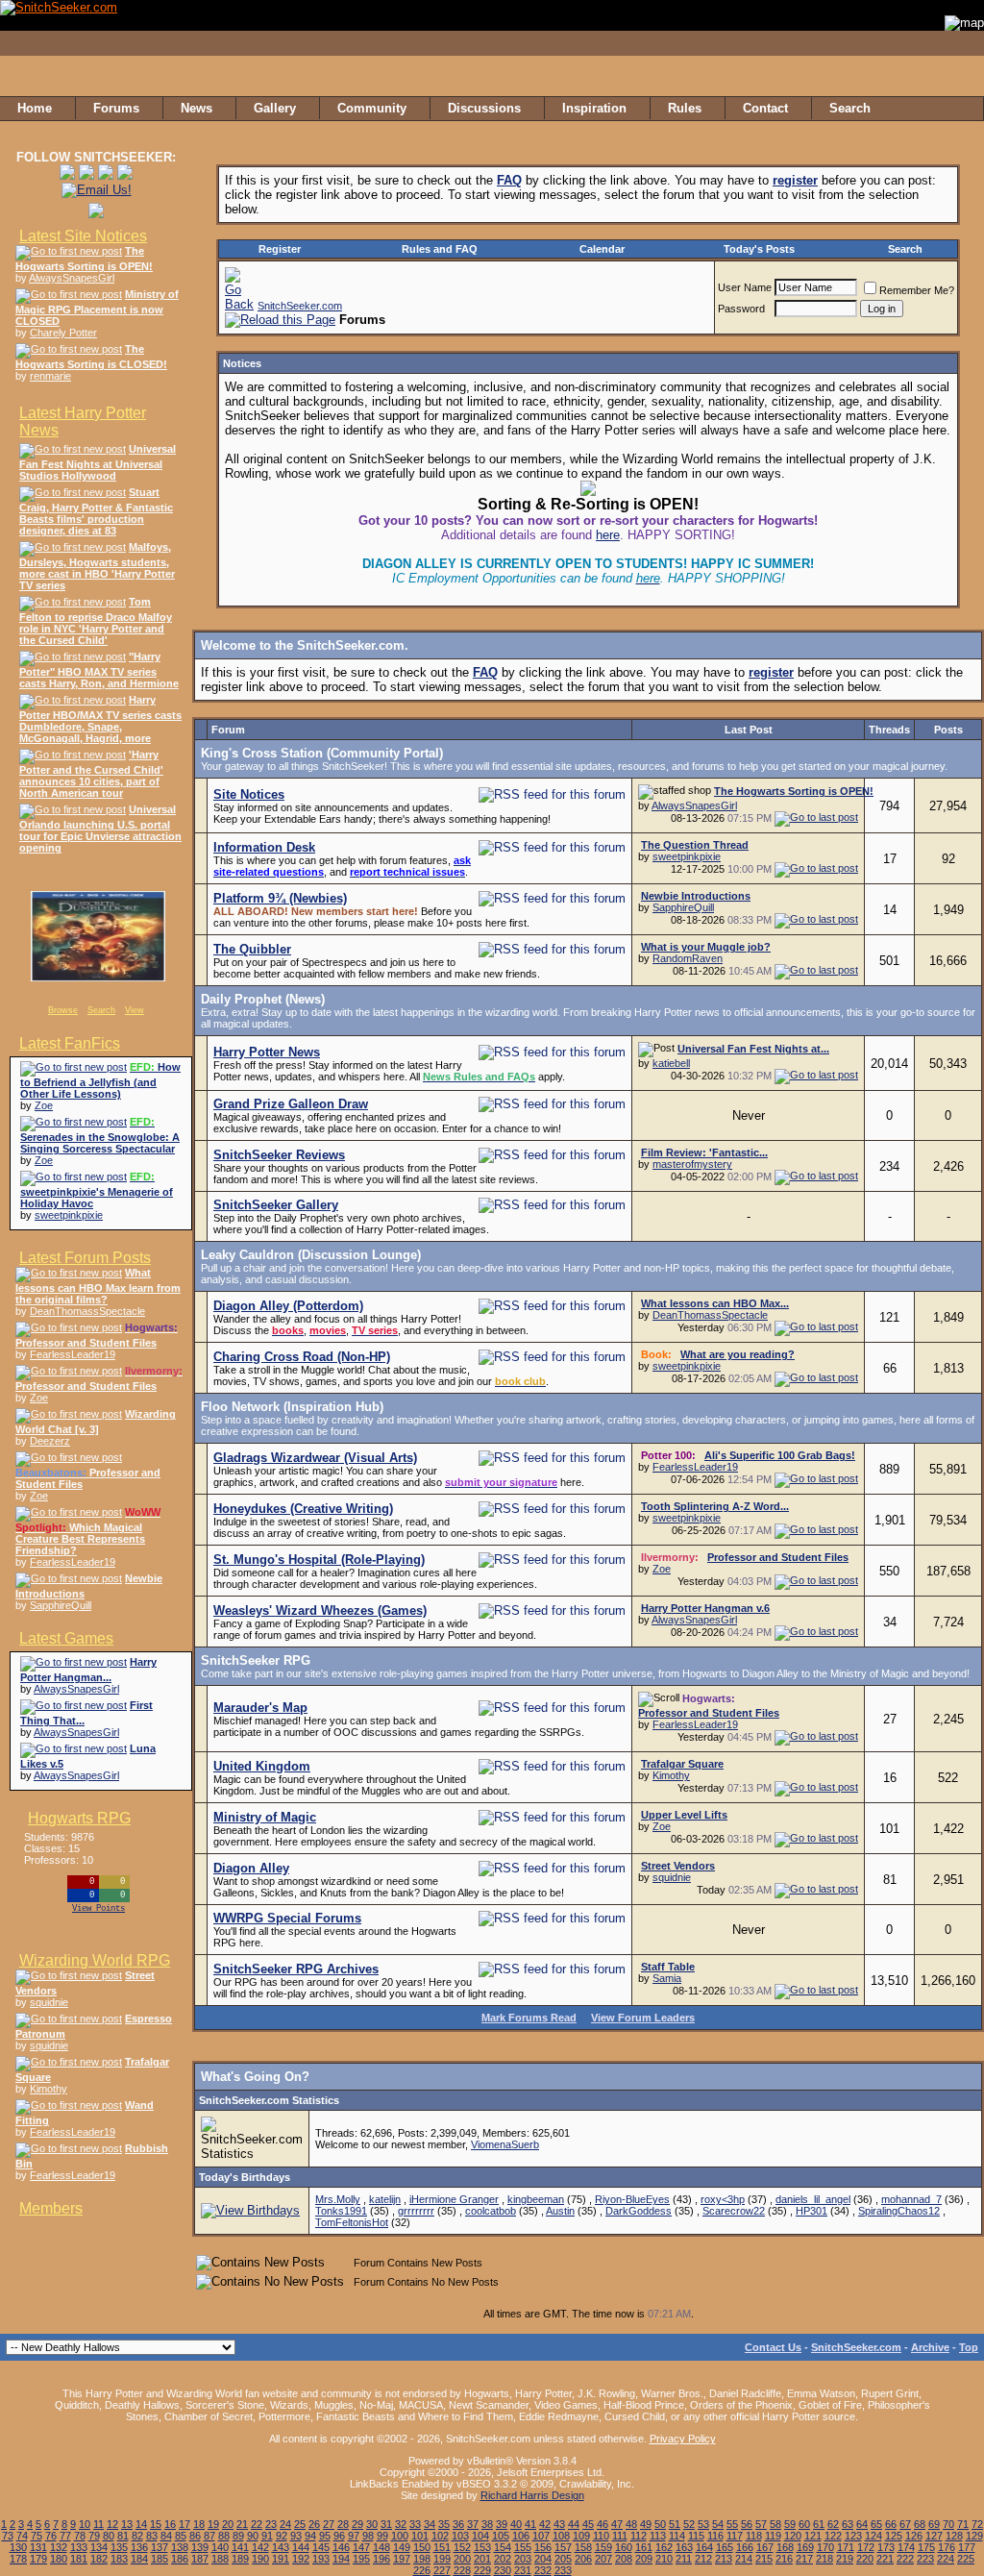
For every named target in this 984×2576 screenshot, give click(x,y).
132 (59, 2547)
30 (372, 2524)
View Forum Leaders (643, 2018)
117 (735, 2536)
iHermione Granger (454, 2199)
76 (51, 2536)
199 (442, 2559)
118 (754, 2536)
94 (310, 2536)
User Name (745, 287)
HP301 (812, 2211)
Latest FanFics (70, 1043)
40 (516, 2524)
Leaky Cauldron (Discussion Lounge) (311, 1255)
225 (966, 2559)
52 (689, 2524)
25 (300, 2524)
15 (156, 2524)
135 (119, 2547)
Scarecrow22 (734, 2211)
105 (501, 2536)
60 (804, 2524)
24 (285, 2524)
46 (603, 2524)
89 (238, 2536)
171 (846, 2547)
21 (242, 2524)
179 (38, 2559)
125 (894, 2536)
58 (775, 2524)
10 (85, 2524)
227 (442, 2570)
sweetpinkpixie (69, 1215)
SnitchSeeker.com (300, 306)
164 (704, 2547)
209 (644, 2559)
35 (444, 2524)
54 (718, 2524)
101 (420, 2536)
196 (381, 2559)
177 (967, 2547)
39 (502, 2524)
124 (873, 2536)
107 (541, 2536)
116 (715, 2536)
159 (603, 2547)
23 (271, 2524)
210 (664, 2559)
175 (926, 2547)
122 (833, 2536)
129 (974, 2536)
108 (561, 2536)
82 (137, 2536)
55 (732, 2524)
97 (354, 2536)
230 (503, 2570)
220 (865, 2559)
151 (442, 2547)
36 (458, 2524)
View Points (98, 1909)
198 (422, 2559)
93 (296, 2536)
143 (281, 2547)
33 (415, 2524)
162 (664, 2547)
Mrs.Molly (338, 2199)
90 (253, 2536)
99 (382, 2536)
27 (329, 2524)
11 (98, 2524)
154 (503, 2547)
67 (905, 2524)
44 (574, 2524)
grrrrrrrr (416, 2211)
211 (684, 2559)
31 (386, 2524)
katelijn (385, 2199)
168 (785, 2547)
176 (947, 2547)
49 (646, 2524)
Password (741, 309)
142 (260, 2547)
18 (199, 2524)
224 (946, 2559)
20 (228, 2524)
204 (543, 2559)
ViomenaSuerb (505, 2144)
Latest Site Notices (83, 236)
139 (200, 2547)
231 (523, 2570)
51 (675, 2524)
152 (462, 2547)
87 (209, 2536)
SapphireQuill (61, 1605)
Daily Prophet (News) (263, 999)
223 (925, 2559)
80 (109, 2536)
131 (38, 2547)
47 (617, 2524)
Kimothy (49, 2089)
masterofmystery (692, 1164)
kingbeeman (536, 2199)
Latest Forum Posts (85, 1258)
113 (658, 2536)
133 (79, 2547)
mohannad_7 (911, 2199)
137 (160, 2547)
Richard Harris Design (532, 2495)
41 (530, 2524)
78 (80, 2536)
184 (139, 2559)
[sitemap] (964, 109)
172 (866, 2547)
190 (260, 2559)
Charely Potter (63, 333)
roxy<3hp (723, 2199)
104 (480, 2536)
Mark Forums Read (529, 2018)
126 (914, 2536)
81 (123, 2536)
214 (744, 2559)
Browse (63, 1010)
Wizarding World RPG (95, 1960)
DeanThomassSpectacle (87, 1311)
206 (583, 2559)
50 (660, 2524)
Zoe (44, 1105)
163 (684, 2547)
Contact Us (773, 2347)
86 (195, 2536)
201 (482, 2559)
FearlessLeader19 (73, 1354)
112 (639, 2536)
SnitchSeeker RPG (256, 1660)
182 (99, 2559)
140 (220, 2547)
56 (747, 2524)
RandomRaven (688, 958)
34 (430, 2524)
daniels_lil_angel (813, 2199)
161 (644, 2547)
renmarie (50, 376)
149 (402, 2547)
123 (853, 2536)
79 (94, 2536)
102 (440, 2536)
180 (59, 2559)
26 (314, 2524)
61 (819, 2524)
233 (563, 2570)
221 (885, 2559)
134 (99, 2547)
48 (631, 2524)
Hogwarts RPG (79, 1818)
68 (920, 2524)
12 (112, 2524)
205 (563, 2559)
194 (341, 2559)
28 (343, 2524)
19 (213, 2524)
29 (357, 2524)
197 (402, 2559)
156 (543, 2547)
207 (603, 2559)
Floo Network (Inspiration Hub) (292, 1407)
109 (581, 2536)
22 (257, 2524)
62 (833, 2524)
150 (422, 2547)
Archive (930, 2347)
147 (361, 2547)
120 (793, 2536)
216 (784, 2559)
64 (862, 2524)
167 (765, 2547)
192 (301, 2559)
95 (325, 2536)
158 (583, 2547)
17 (184, 2524)
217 (804, 2559)
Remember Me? (917, 290)
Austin (560, 2211)
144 (301, 2547)
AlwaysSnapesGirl (72, 278)
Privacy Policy (683, 2439)
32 (401, 2524)
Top (969, 2347)
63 (848, 2524)
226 (422, 2570)
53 (703, 2524)
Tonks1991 (341, 2211)
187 (200, 2559)
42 (545, 2524)
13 (127, 2524)
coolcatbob (491, 2211)
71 (963, 2524)
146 (341, 2547)
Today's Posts (759, 249)
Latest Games (66, 1638)
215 (764, 2559)
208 (624, 2559)
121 (813, 2536)
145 (321, 2547)
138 (180, 2547)
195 (361, 2559)
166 (745, 2547)
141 (240, 2547)
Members (51, 2208)
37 (473, 2524)
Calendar (602, 249)
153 (482, 2547)
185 (160, 2559)
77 (65, 2536)
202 (503, 2559)
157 (563, 2547)
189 (240, 2559)
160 (624, 2547)
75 (37, 2536)
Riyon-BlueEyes (632, 2199)
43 (559, 2524)
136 (139, 2547)
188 (220, 2559)
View (135, 1010)
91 (267, 2536)
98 (368, 2536)
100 (400, 2536)
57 (761, 2524)
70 (948, 2524)
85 (181, 2536)
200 (462, 2559)
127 (934, 2536)
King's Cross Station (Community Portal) (322, 753)
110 (601, 2536)
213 (724, 2559)
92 (282, 2536)
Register (280, 249)
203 (523, 2559)
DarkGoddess (639, 2211)
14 (141, 2524)
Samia (667, 1978)
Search (101, 1010)
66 (891, 2524)
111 (620, 2536)
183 (119, 2559)
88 (224, 2536)
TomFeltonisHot (352, 2222)
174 (906, 2547)
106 (521, 2536)
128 (954, 2536)
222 (905, 2559)
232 (543, 2570)
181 (79, 2559)
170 (825, 2547)
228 (462, 2570)
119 (773, 2536)
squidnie (49, 2002)
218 (824, 2559)
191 (281, 2559)
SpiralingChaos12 (899, 2211)
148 (381, 2547)
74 (22, 2536)
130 (18, 2547)
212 (703, 2559)
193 (321, 2559)
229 (482, 2570)
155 (523, 2547)
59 (790, 2524)
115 (696, 2536)
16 (170, 2524)
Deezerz (50, 1441)
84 (166, 2536)
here (608, 535)
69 (934, 2524)
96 (339, 2536)
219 (845, 2559)
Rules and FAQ (440, 249)
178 (18, 2559)
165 (725, 2547)
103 (460, 2536)
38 (487, 2524)
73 (8, 2536)
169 (805, 2547)
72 (977, 2524)
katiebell (671, 1063)
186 (180, 2559)
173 (886, 2547)
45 (588, 2524)
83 (152, 2536)
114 (677, 2536)
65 (876, 2524)
